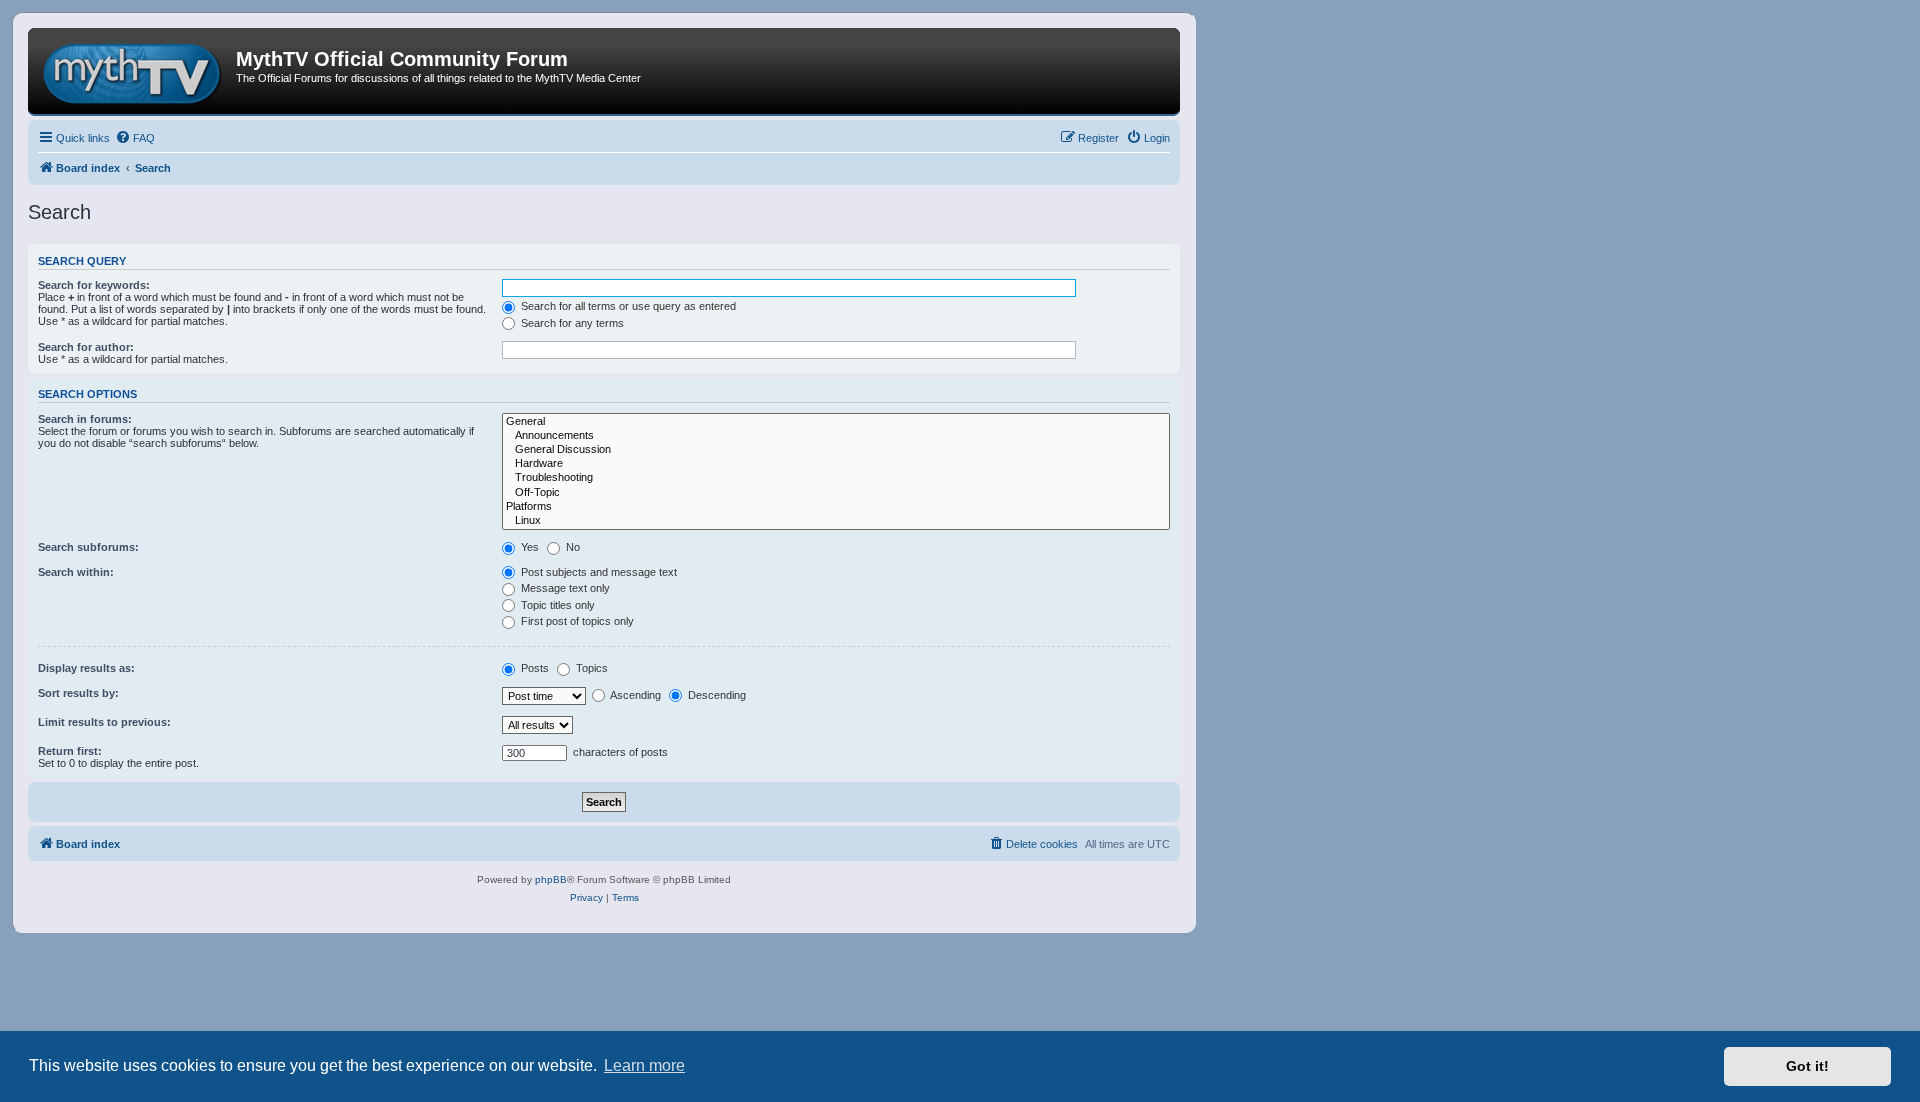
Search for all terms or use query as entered (627, 306)
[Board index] (134, 71)
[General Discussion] (836, 450)
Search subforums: (88, 547)
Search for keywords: (94, 285)
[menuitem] (135, 138)
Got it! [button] (1807, 1066)
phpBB (551, 879)
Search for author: (86, 347)
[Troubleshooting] (836, 478)
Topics (590, 668)
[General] (836, 422)
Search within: (76, 572)
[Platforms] (836, 507)
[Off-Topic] (836, 493)
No (571, 547)
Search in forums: (85, 419)
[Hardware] (836, 464)
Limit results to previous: (104, 722)
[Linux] (836, 521)
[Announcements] (836, 436)
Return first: (70, 751)
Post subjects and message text (597, 572)
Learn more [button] (644, 1065)
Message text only (564, 588)
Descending (715, 695)
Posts (533, 668)
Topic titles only (556, 605)
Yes (528, 547)
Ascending (634, 695)
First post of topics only (576, 621)
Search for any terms (571, 323)
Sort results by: (78, 693)
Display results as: (86, 668)
